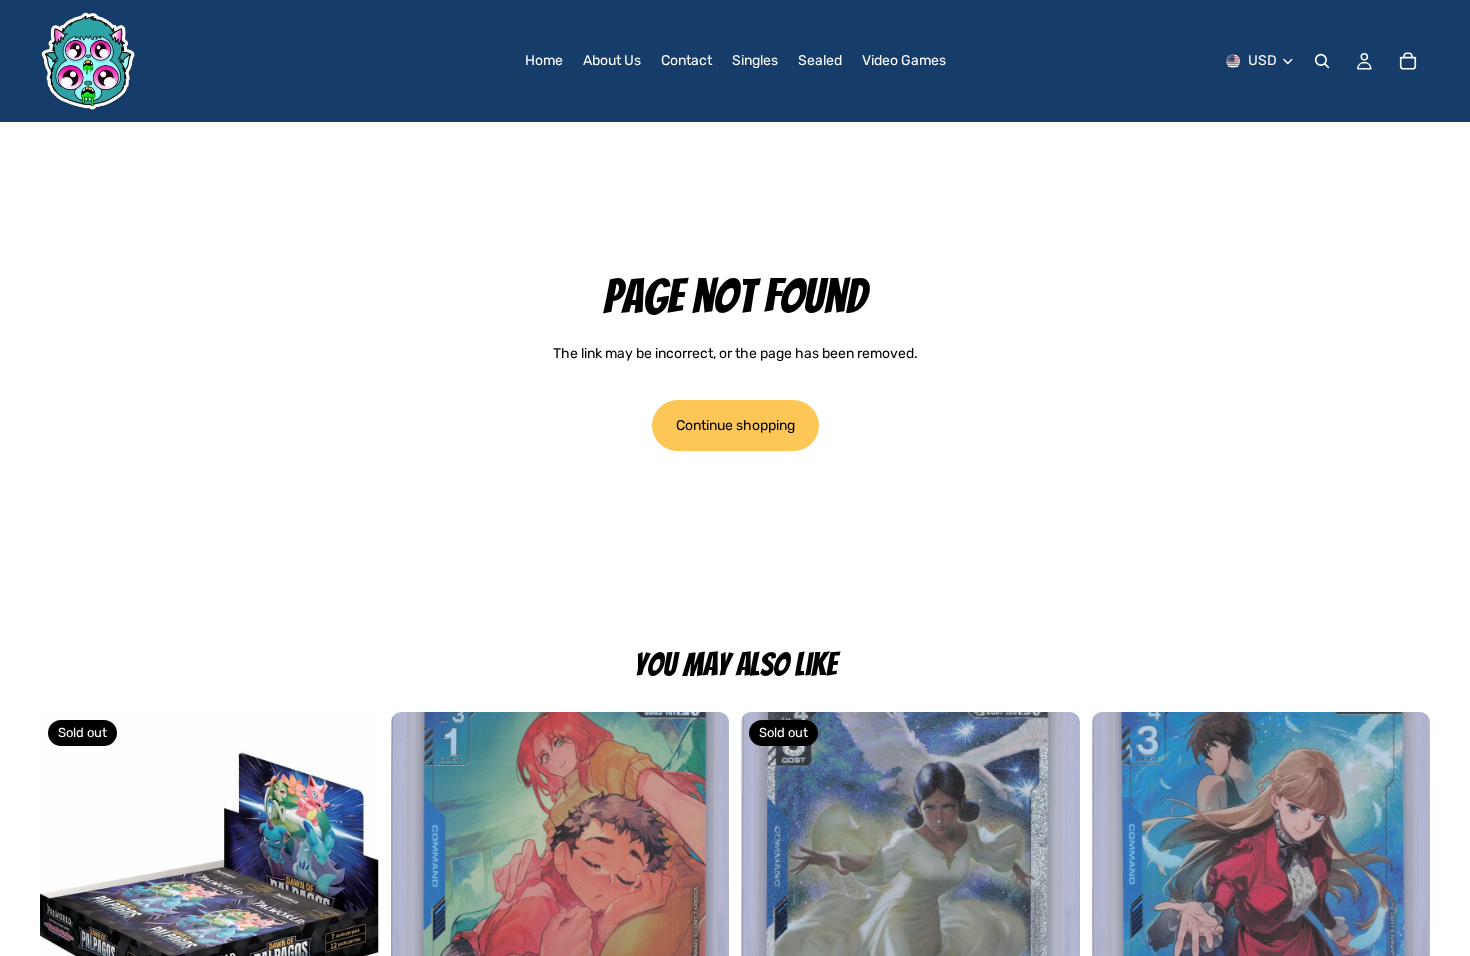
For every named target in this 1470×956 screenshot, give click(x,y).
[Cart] (1408, 61)
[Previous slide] (421, 881)
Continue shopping (735, 425)
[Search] (1322, 61)
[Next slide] (699, 881)
